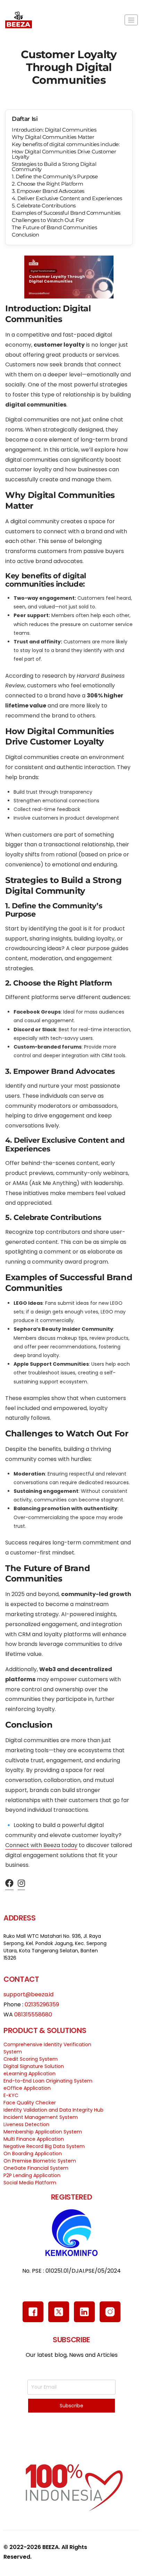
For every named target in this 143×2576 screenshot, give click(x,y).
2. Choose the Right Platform (47, 184)
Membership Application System (43, 2132)
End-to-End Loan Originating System (48, 2081)
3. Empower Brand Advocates (48, 191)
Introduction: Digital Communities (54, 130)
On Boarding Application (33, 2154)
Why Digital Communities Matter (53, 137)
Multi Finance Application (34, 2139)
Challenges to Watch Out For (48, 220)
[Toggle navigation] (131, 20)
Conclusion (26, 235)
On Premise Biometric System (40, 2161)
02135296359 (42, 2004)
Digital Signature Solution (34, 2066)
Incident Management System (41, 2117)
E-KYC (11, 2095)
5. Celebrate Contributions (44, 206)
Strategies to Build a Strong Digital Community (54, 167)
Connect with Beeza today (41, 1845)
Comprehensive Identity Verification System (47, 2048)
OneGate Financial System (36, 2168)
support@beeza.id (28, 1994)
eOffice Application (27, 2088)
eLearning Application (30, 2074)
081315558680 (33, 2015)
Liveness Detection (26, 2124)
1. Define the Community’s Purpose (55, 176)
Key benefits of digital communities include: (66, 144)
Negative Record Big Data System (44, 2146)
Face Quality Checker (30, 2103)
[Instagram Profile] (21, 1884)
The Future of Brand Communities (54, 227)
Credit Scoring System (31, 2059)
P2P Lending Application (32, 2175)
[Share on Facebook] (9, 1884)
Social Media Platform (30, 2183)
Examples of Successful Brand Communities (66, 213)
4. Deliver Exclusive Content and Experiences (67, 198)
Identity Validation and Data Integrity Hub (53, 2110)
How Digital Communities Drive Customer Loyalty (64, 154)
